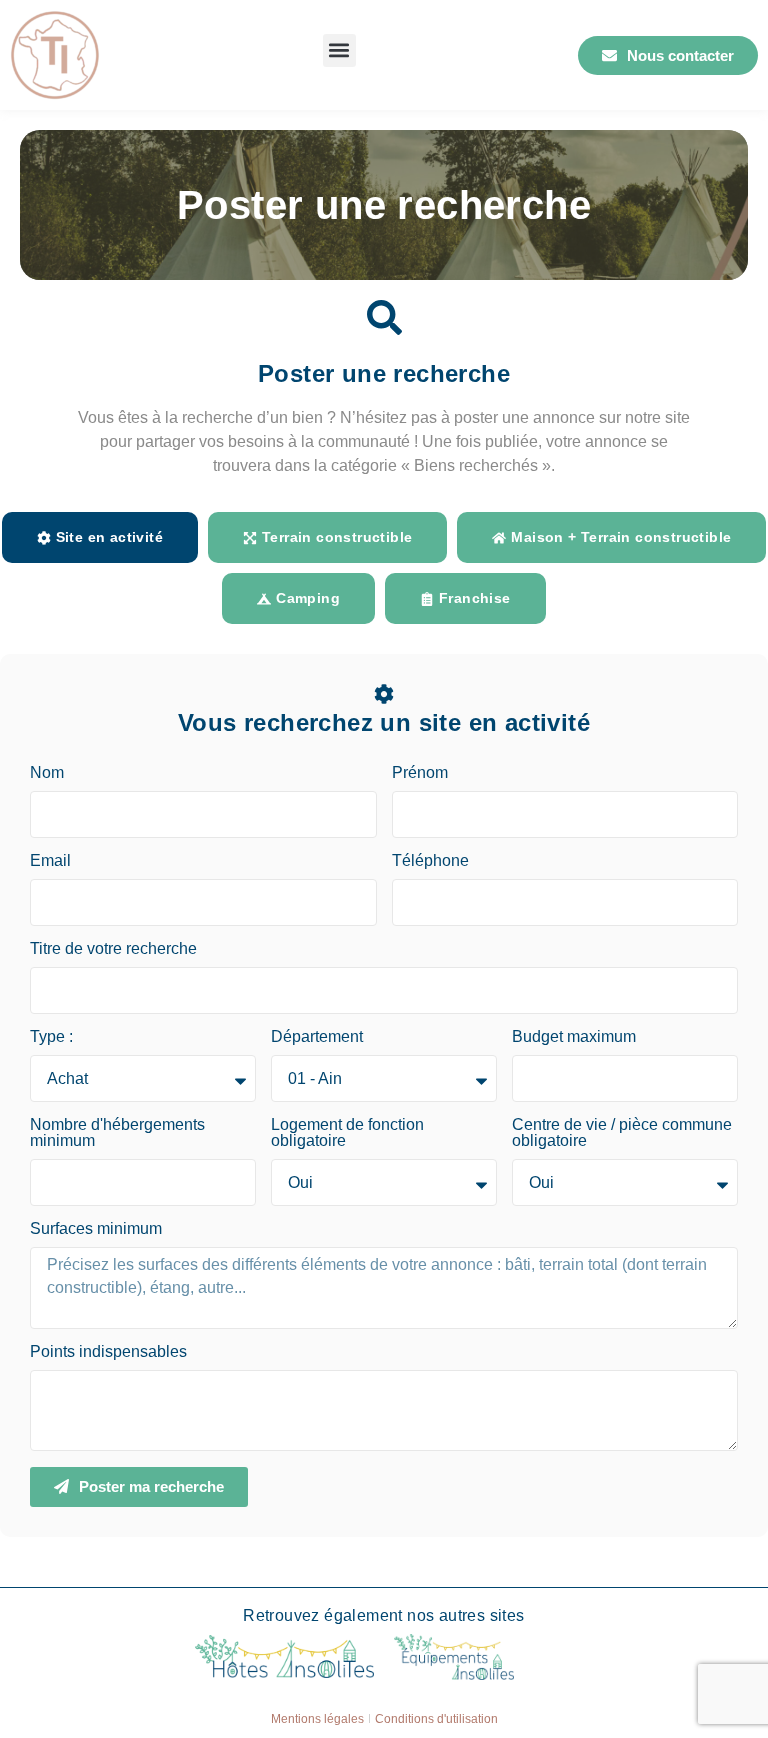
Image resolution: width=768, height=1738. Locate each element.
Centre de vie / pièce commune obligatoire (622, 1133)
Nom (47, 773)
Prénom (420, 773)
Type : (51, 1037)
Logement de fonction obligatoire (347, 1133)
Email (50, 861)
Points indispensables (108, 1352)
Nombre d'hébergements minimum (117, 1133)
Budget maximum (574, 1037)
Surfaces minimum (96, 1229)
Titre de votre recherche (113, 949)
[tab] (100, 537)
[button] (339, 50)
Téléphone (430, 861)
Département (317, 1037)
